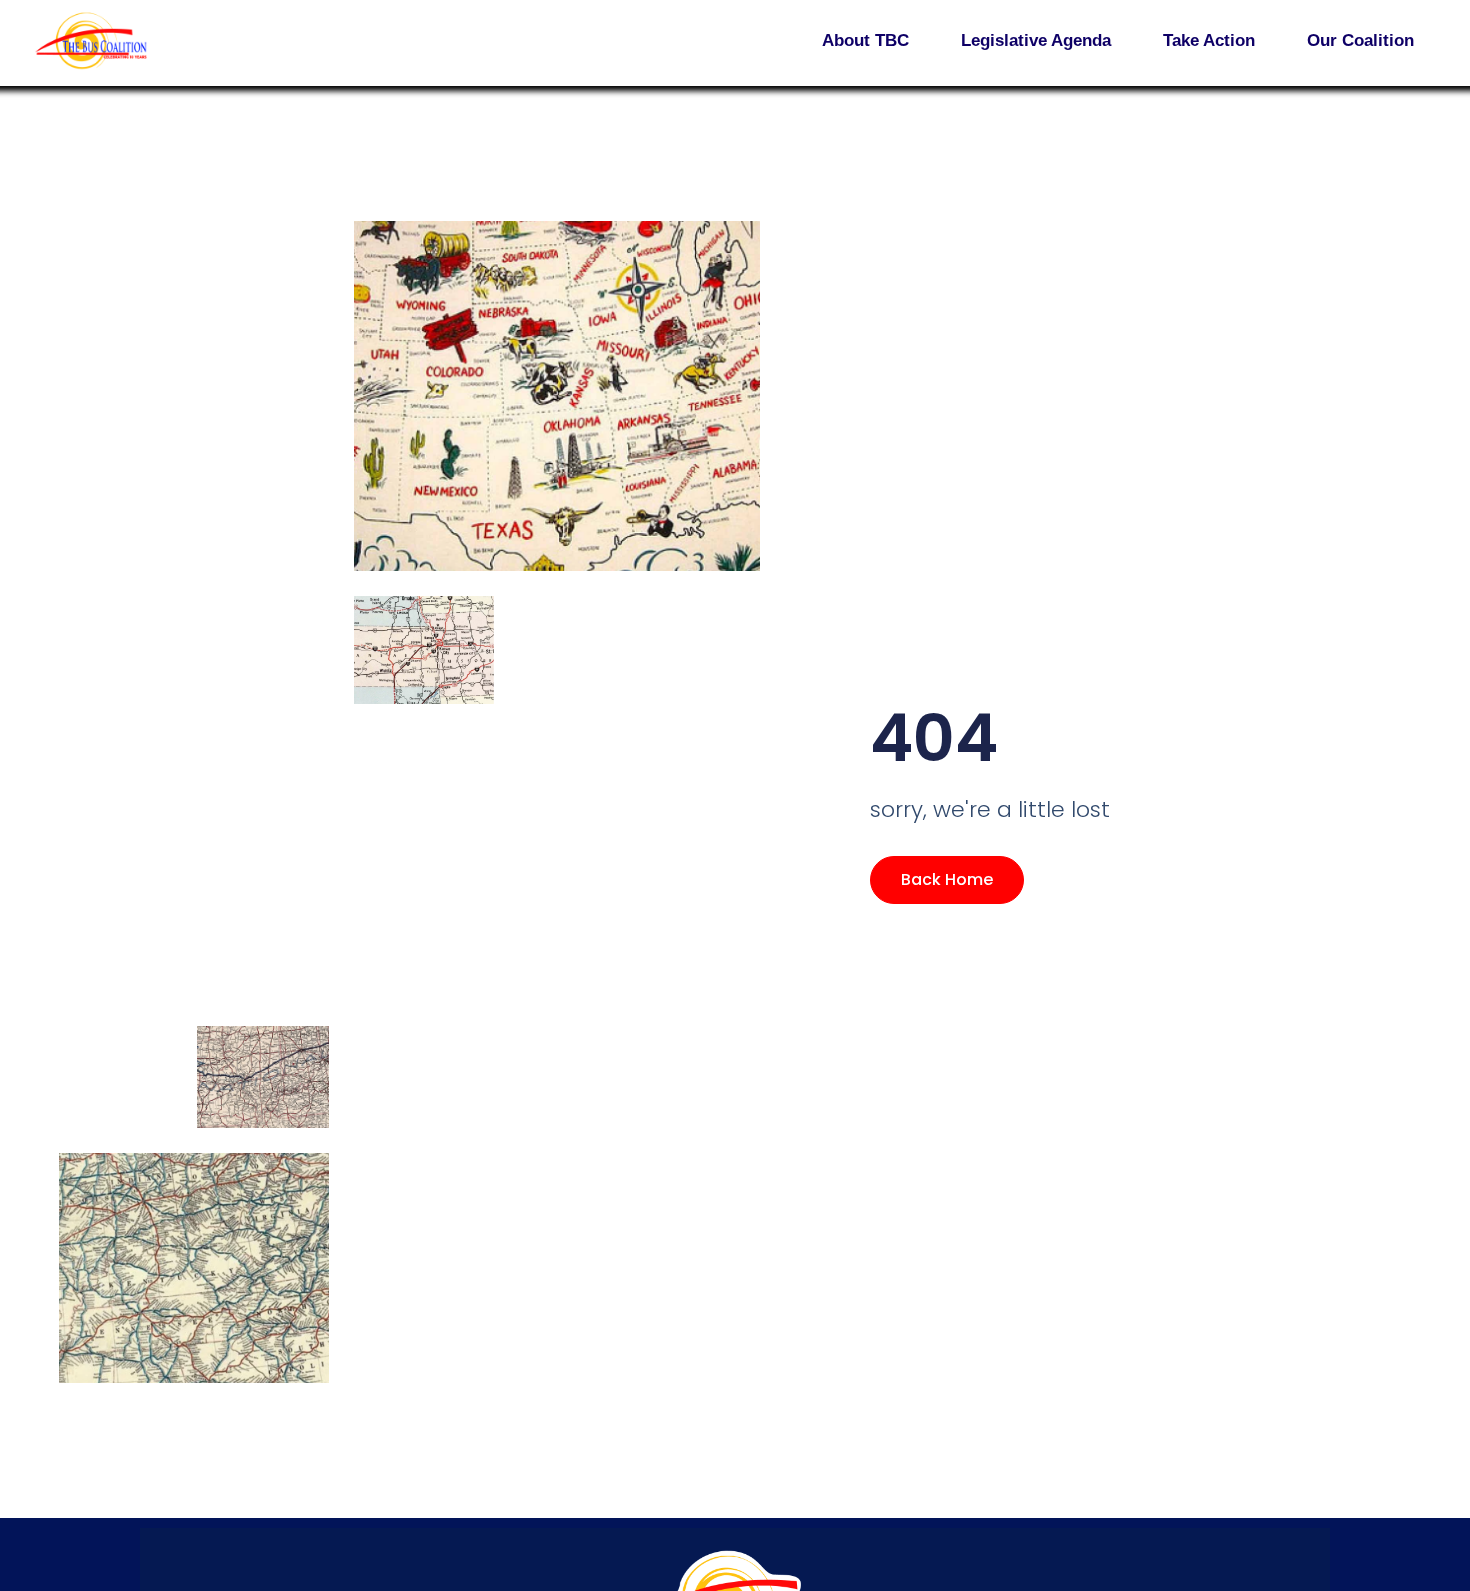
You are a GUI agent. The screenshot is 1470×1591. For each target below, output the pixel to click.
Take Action (1209, 40)
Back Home (947, 879)
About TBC (865, 40)
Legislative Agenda (1036, 40)
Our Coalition (1360, 40)
